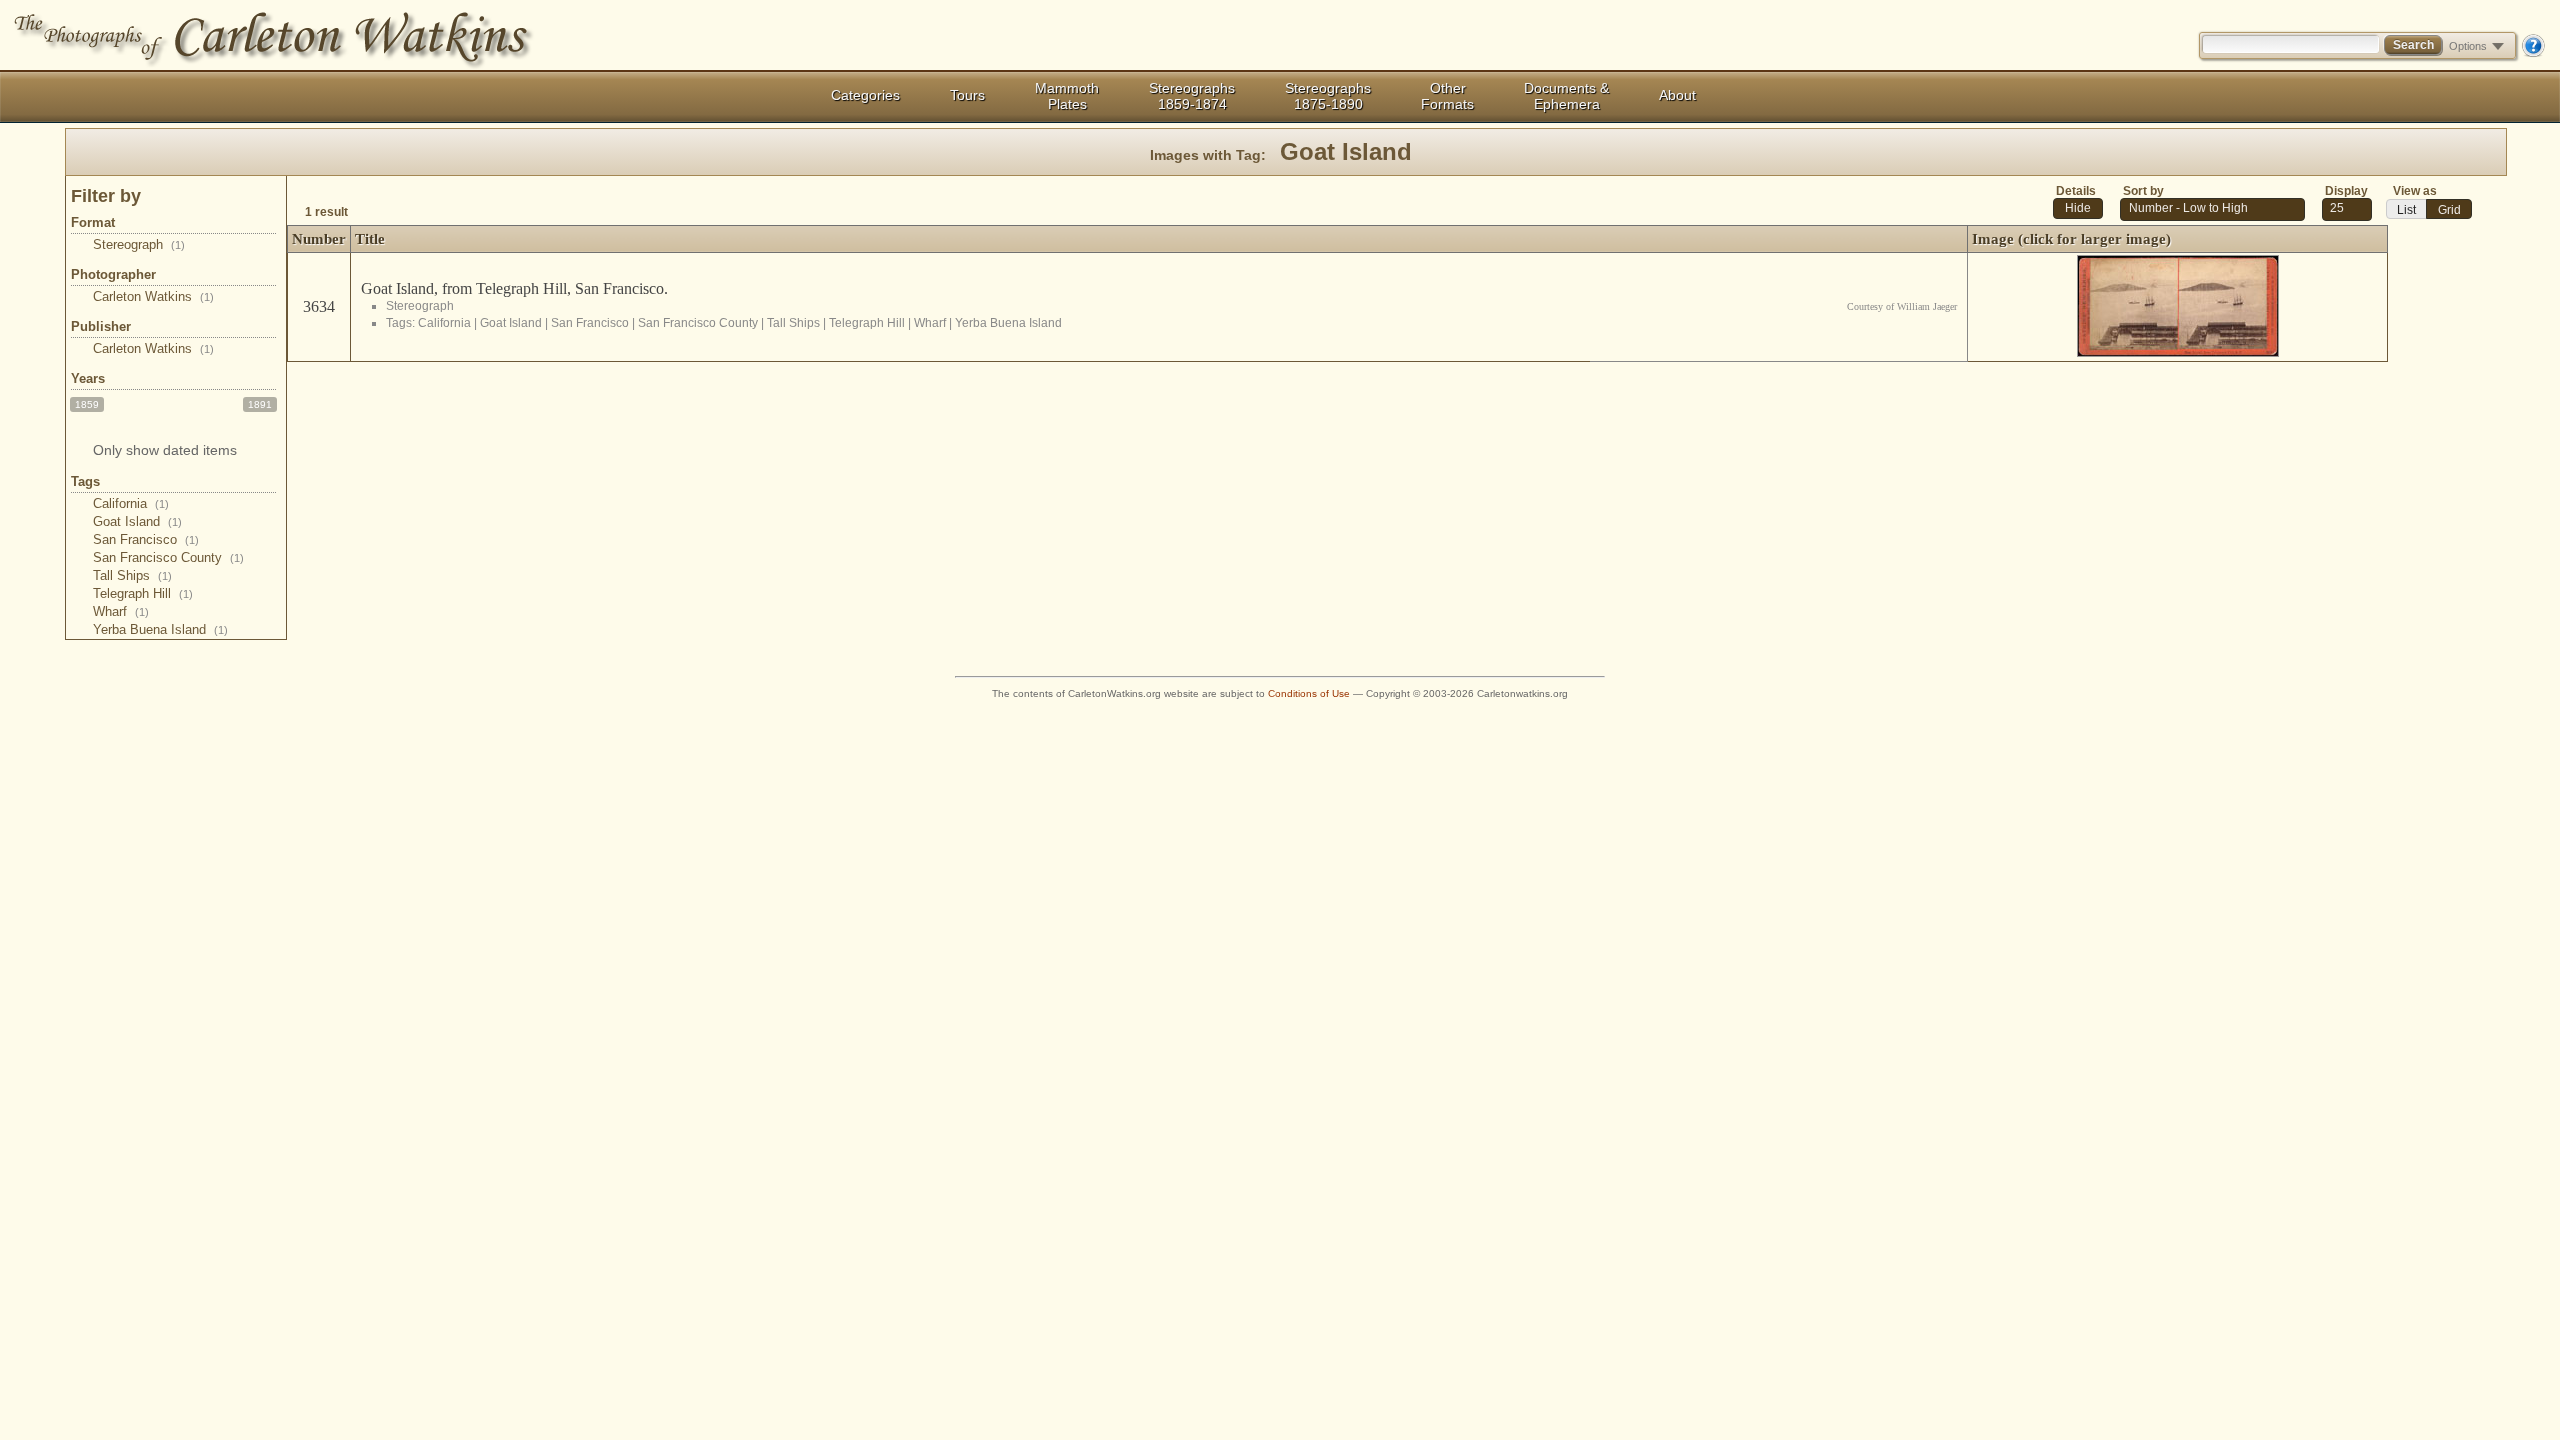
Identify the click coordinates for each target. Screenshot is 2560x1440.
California (131, 503)
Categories (865, 95)
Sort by (2143, 191)
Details (2076, 191)
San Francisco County (168, 557)
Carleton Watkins (153, 296)
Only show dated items (165, 450)
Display (2346, 191)
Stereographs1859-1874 (1192, 96)
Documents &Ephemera (1566, 96)
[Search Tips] (2533, 53)
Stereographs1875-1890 (1328, 96)
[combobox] (2347, 209)
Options (2468, 46)
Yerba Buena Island (160, 629)
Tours (967, 95)
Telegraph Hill (143, 593)
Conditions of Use (1309, 693)
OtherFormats (1447, 96)
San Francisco (146, 539)
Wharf (121, 611)
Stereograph (139, 244)
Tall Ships (132, 575)
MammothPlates (1067, 96)
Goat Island (137, 521)
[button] (2078, 208)
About (1677, 95)
